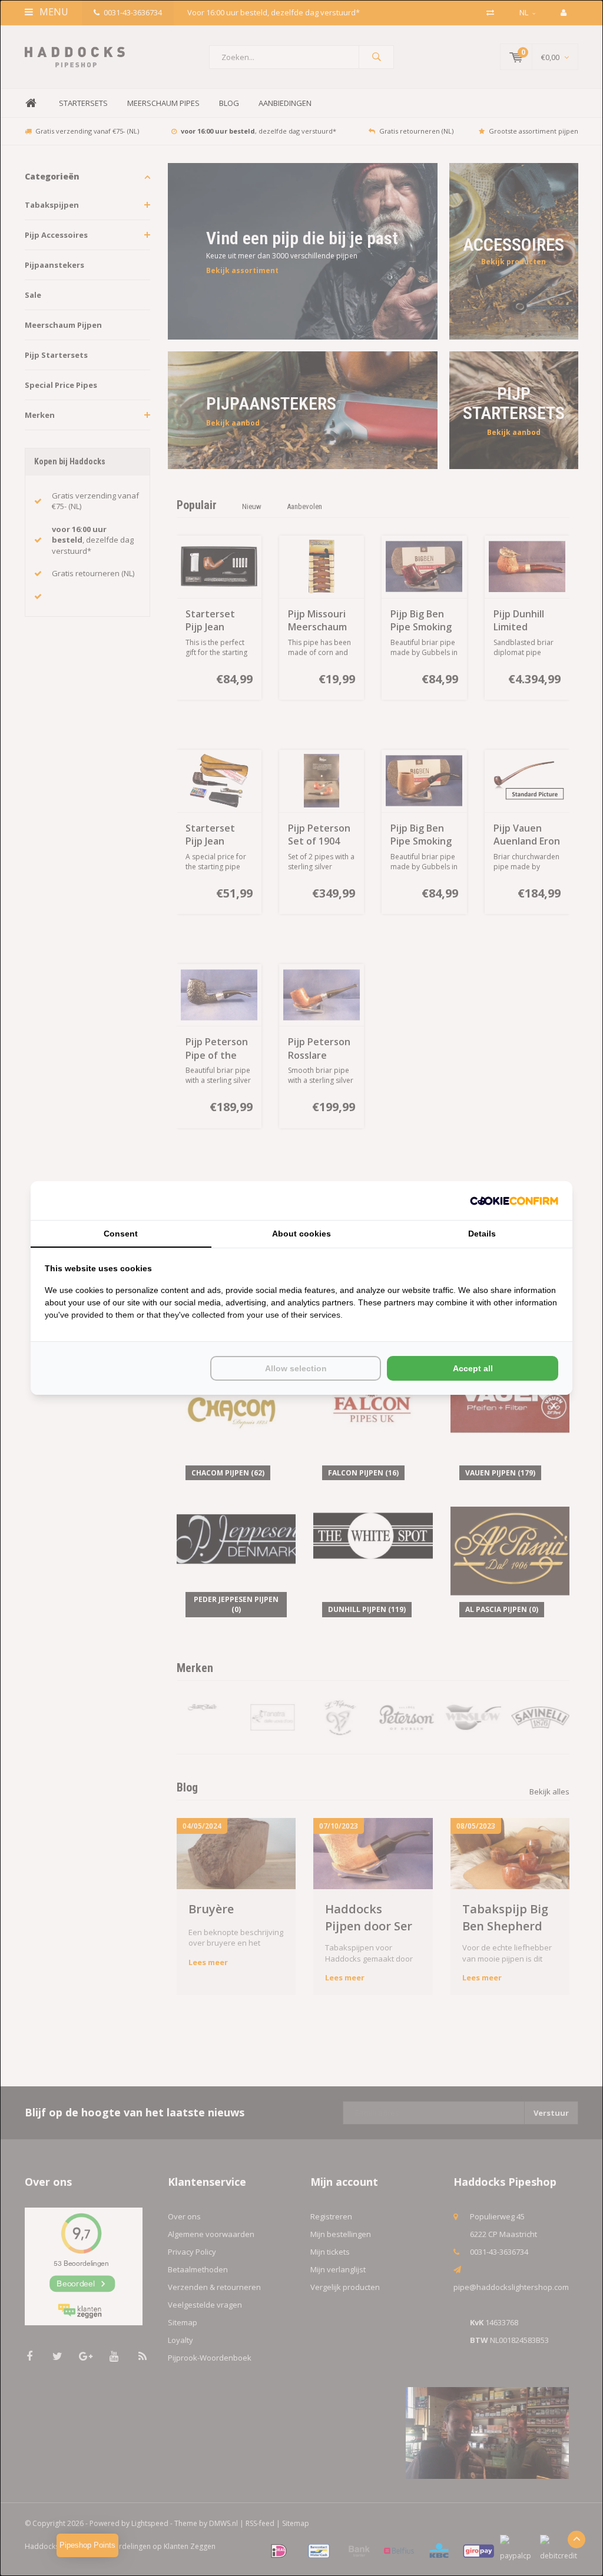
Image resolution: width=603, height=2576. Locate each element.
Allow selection (296, 1368)
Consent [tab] (121, 1234)
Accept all (473, 1368)
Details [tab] (482, 1234)
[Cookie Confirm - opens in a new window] (514, 1201)
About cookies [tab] (301, 1234)
